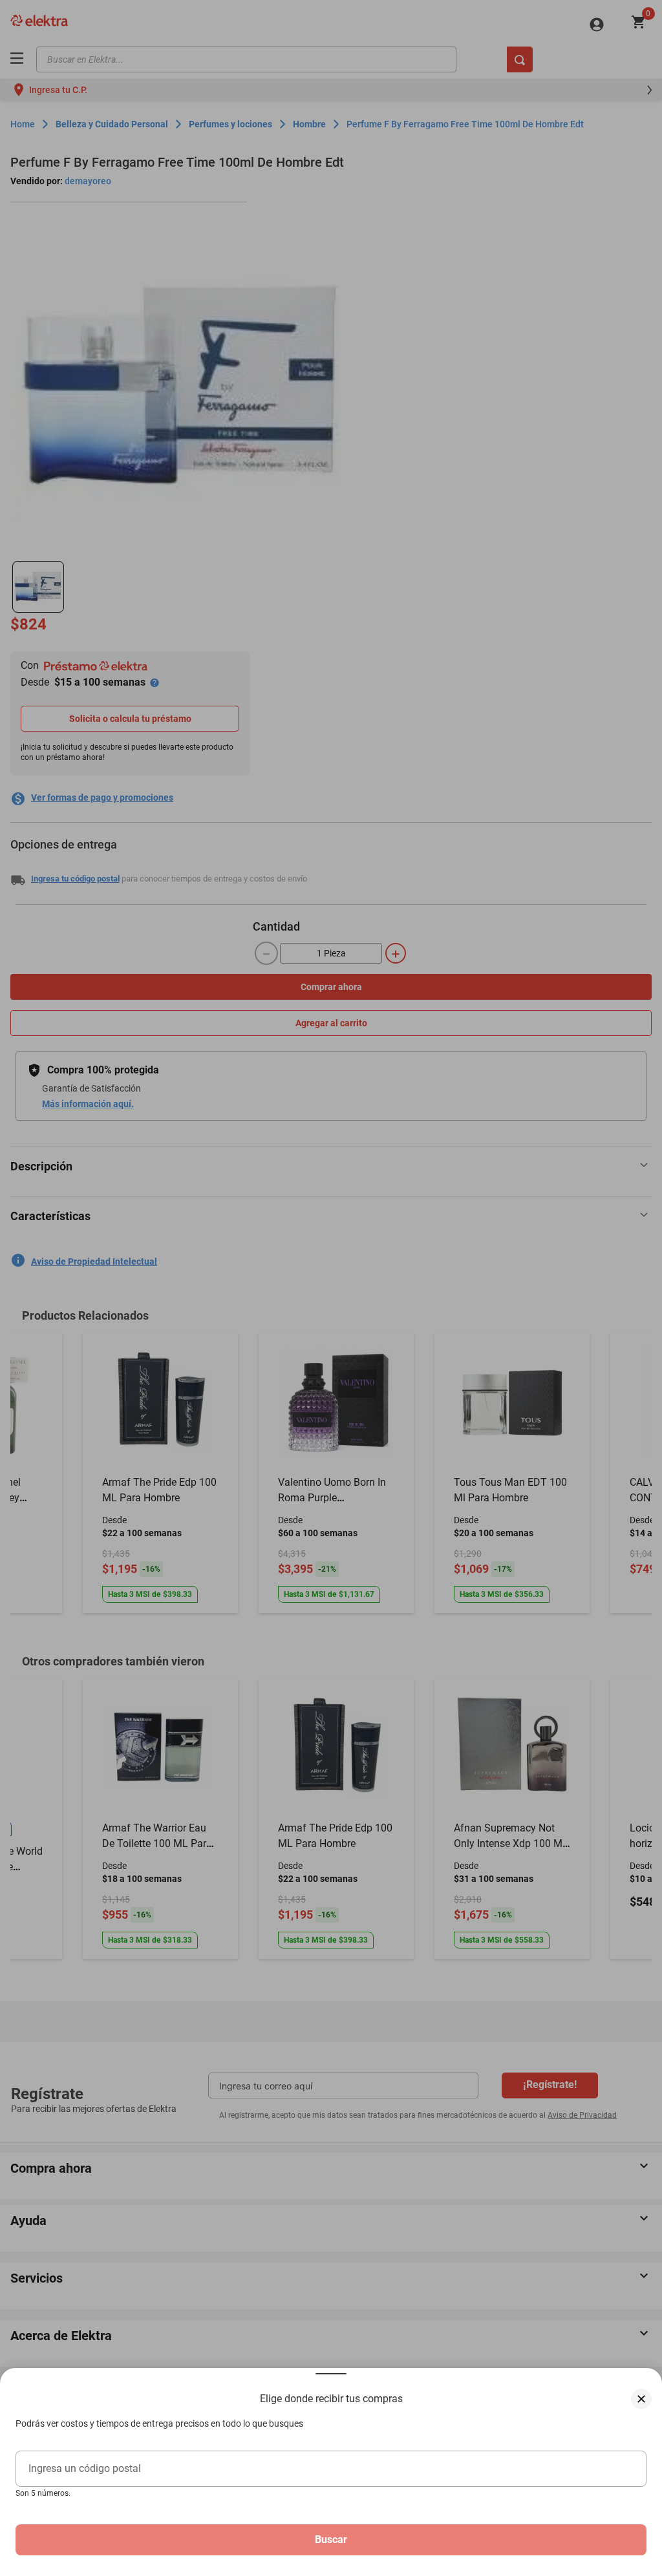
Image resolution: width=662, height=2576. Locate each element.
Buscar (331, 2539)
